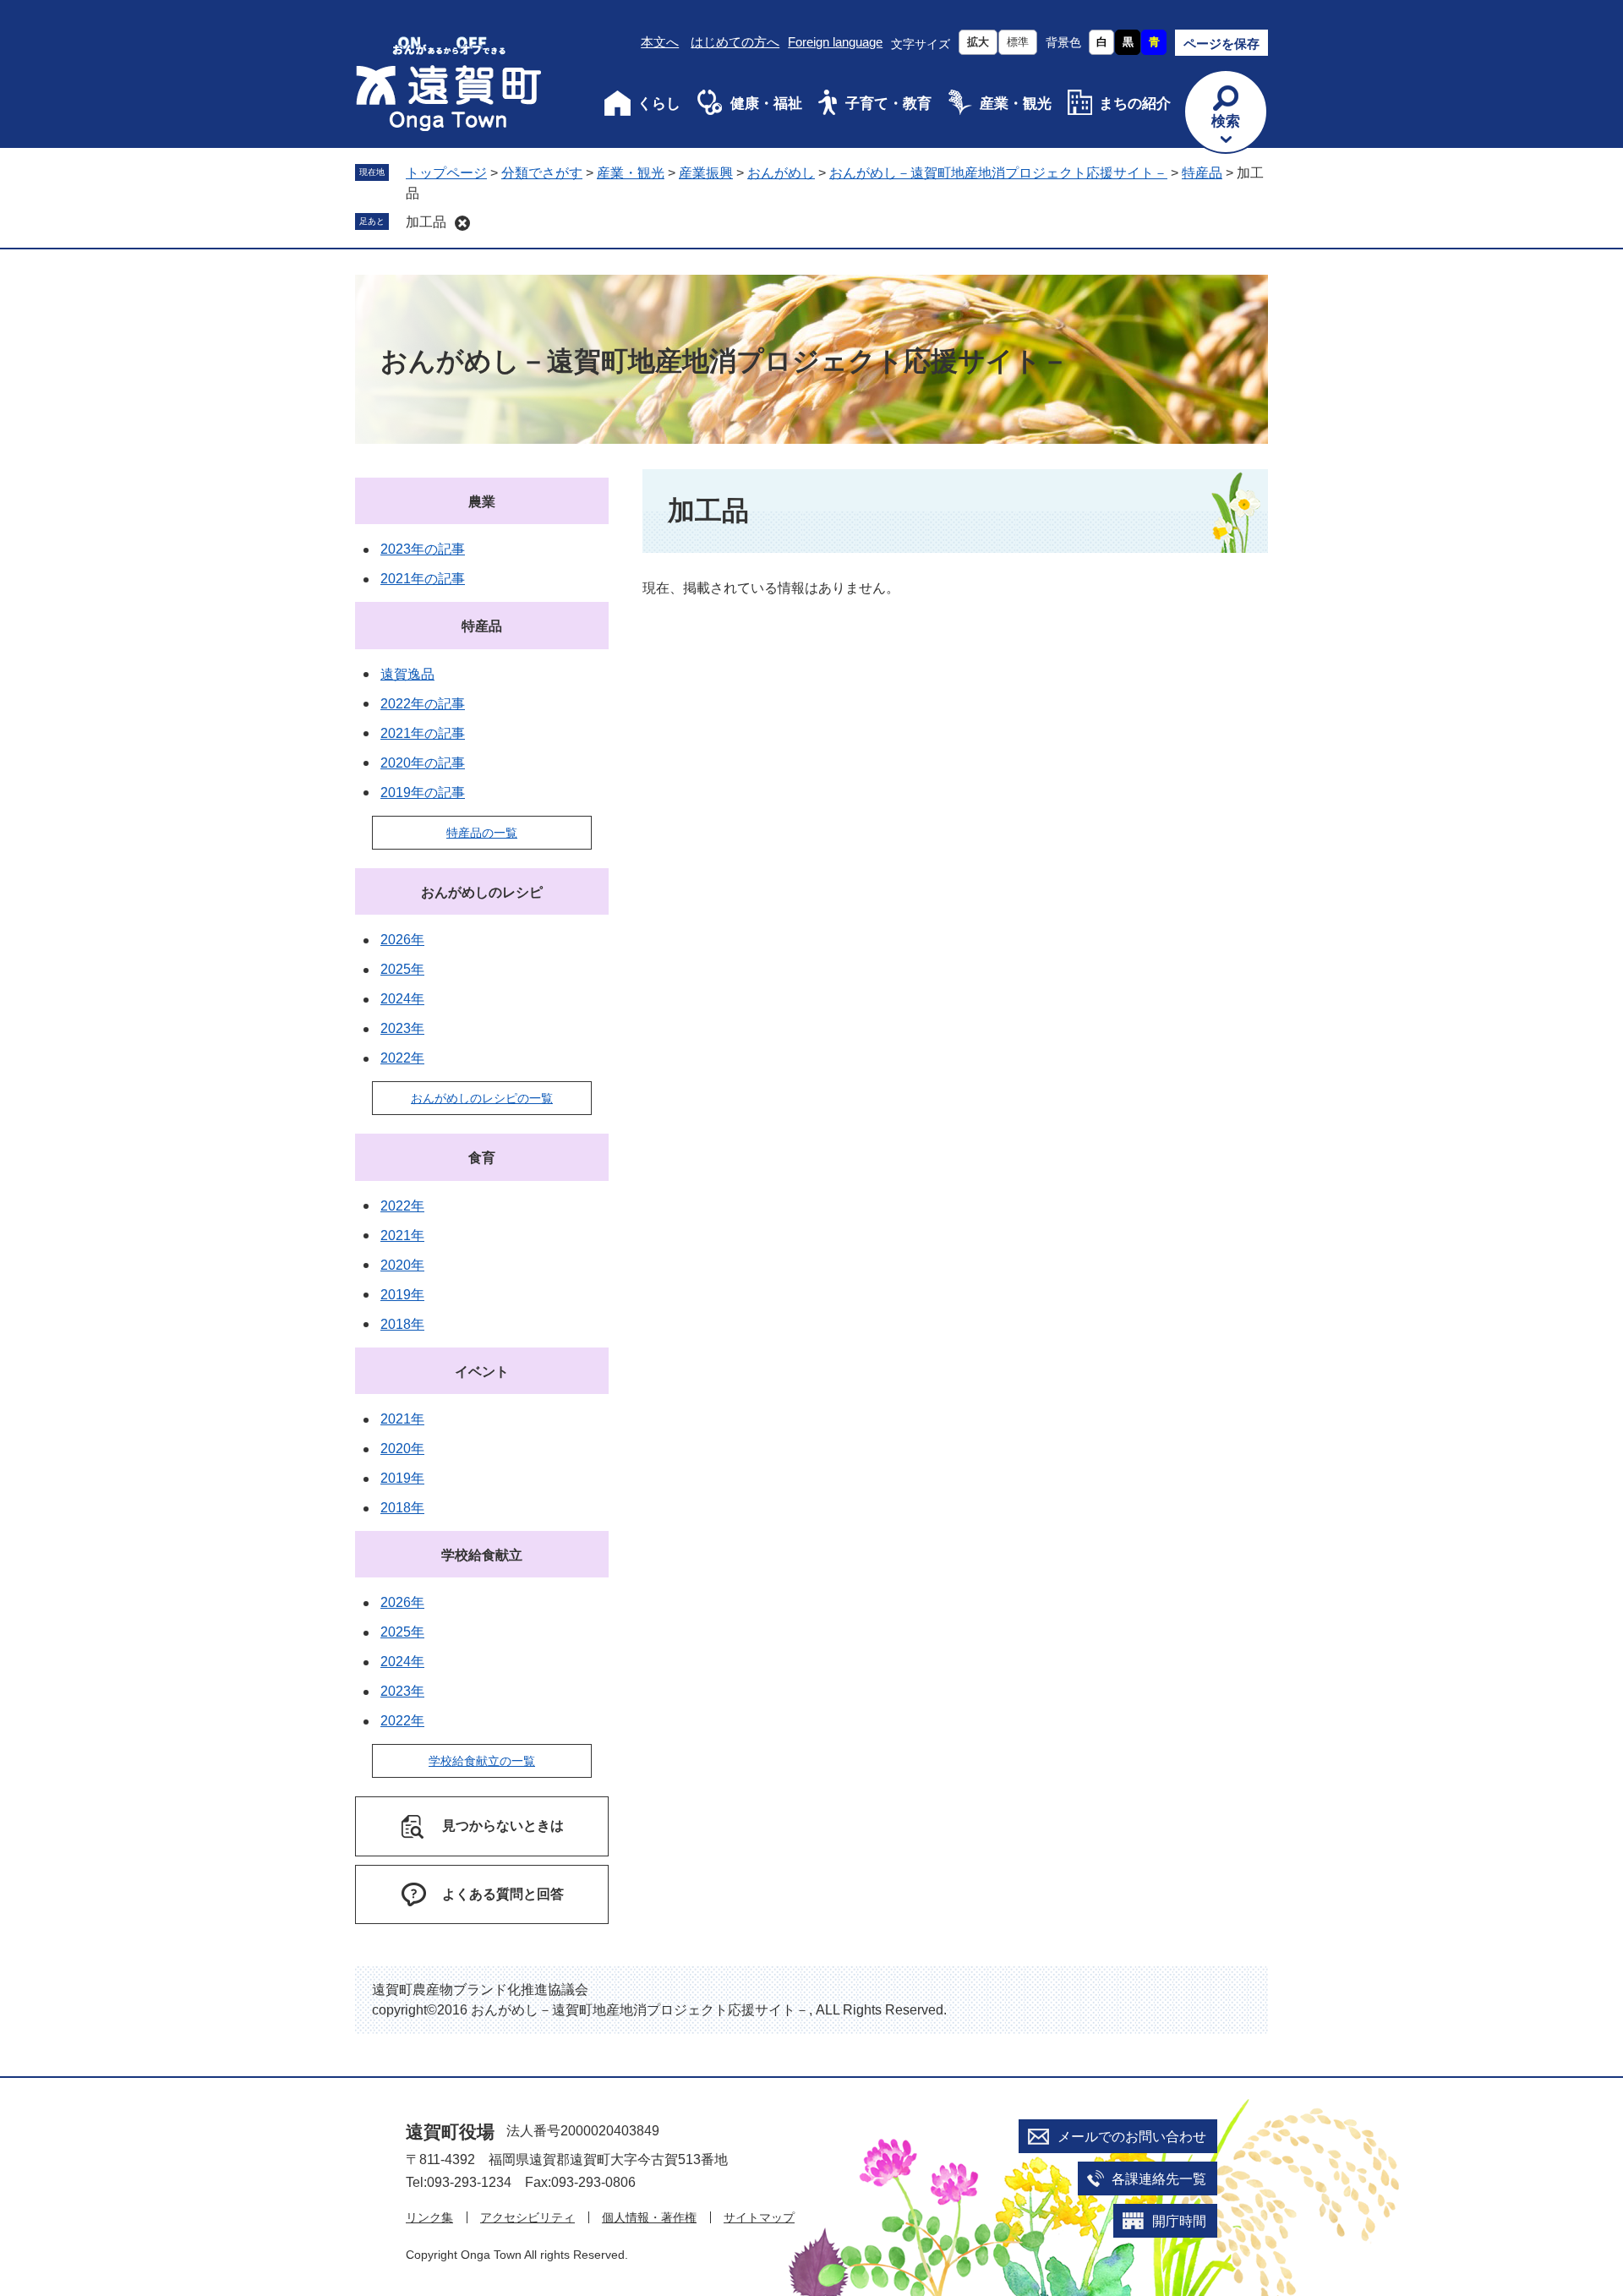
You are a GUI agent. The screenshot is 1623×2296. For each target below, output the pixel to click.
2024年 (402, 999)
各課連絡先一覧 (1159, 2179)
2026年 (402, 940)
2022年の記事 (423, 704)
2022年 (402, 1058)
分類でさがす (542, 173)
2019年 (402, 1295)
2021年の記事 (423, 579)
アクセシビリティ (527, 2217)
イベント (482, 1372)
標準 (1018, 42)
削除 (462, 223)
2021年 (402, 1235)
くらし (659, 104)
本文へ (660, 42)
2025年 (402, 969)
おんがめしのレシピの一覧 (482, 1098)
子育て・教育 (888, 104)
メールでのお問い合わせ (1132, 2137)
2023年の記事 (423, 549)
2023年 (402, 1028)
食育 (482, 1158)
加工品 (426, 222)
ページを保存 (1221, 44)
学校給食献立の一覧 (482, 1761)
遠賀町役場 (450, 2132)
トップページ (446, 173)
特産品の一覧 (482, 833)
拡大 (978, 42)
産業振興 (706, 173)
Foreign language (835, 42)
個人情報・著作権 (649, 2217)
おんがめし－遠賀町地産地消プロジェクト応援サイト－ (998, 173)
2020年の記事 (423, 763)
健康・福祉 (766, 104)
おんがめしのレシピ (482, 892)
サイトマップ (759, 2217)
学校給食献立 (482, 1555)
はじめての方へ (735, 42)
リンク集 (429, 2217)
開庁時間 (1179, 2221)
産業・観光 (1016, 104)
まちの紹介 (1135, 104)
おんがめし (781, 173)
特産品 (1202, 173)
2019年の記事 (423, 793)
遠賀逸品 (407, 674)
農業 (482, 502)
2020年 (402, 1265)
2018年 (402, 1324)
